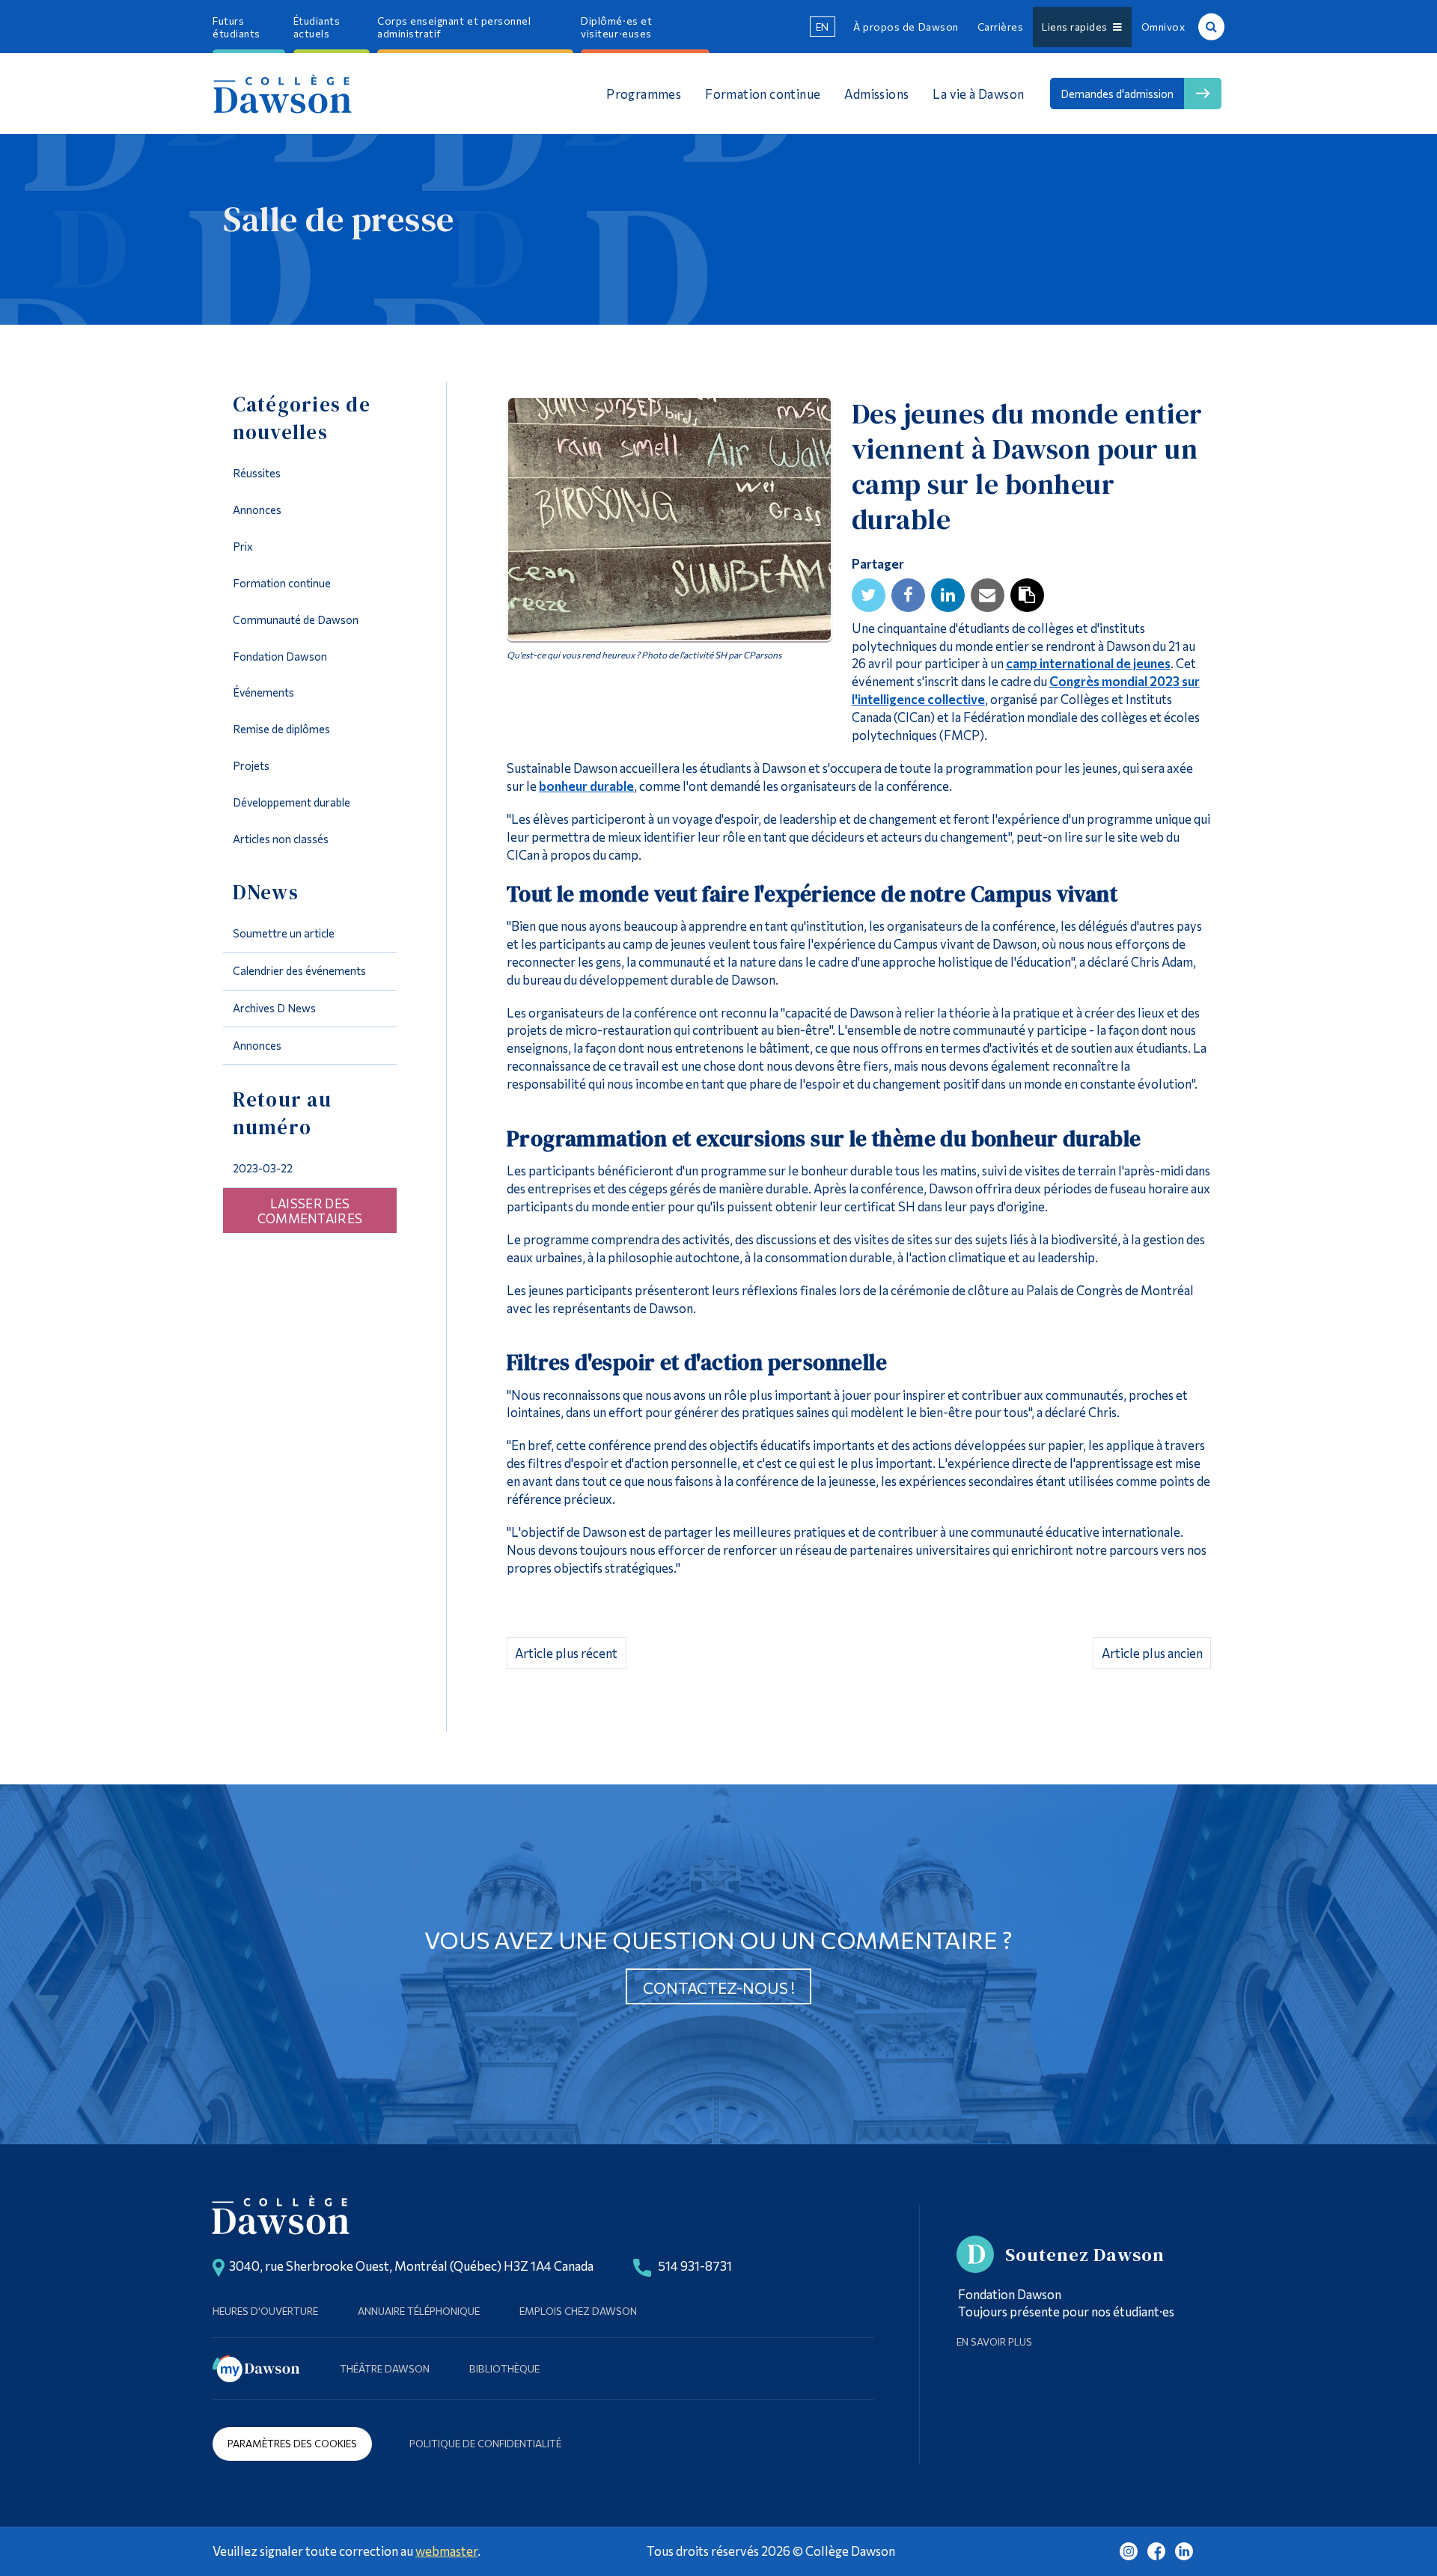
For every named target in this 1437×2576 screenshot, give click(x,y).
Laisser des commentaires (310, 1211)
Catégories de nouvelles (302, 418)
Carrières (1001, 27)
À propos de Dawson (906, 27)
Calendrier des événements (299, 970)
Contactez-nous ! (719, 1988)
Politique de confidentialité (485, 2443)
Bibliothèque (504, 2368)
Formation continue (282, 583)
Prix (243, 546)
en (823, 27)
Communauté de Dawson (296, 619)
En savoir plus (994, 2341)
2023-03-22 (263, 1168)
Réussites (257, 473)
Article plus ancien (1152, 1653)
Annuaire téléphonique (419, 2311)
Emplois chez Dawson (578, 2311)
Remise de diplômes (281, 729)
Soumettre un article (284, 933)
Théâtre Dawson (385, 2368)
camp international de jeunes (1088, 663)
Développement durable (292, 802)
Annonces (257, 510)
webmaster (446, 2551)
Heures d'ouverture (265, 2311)
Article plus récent (566, 1653)
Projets (251, 765)
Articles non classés (281, 839)
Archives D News (274, 1008)
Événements (263, 692)
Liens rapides (1077, 27)
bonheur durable (586, 786)
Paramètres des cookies (292, 2443)
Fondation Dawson (280, 656)
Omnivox (1163, 27)
